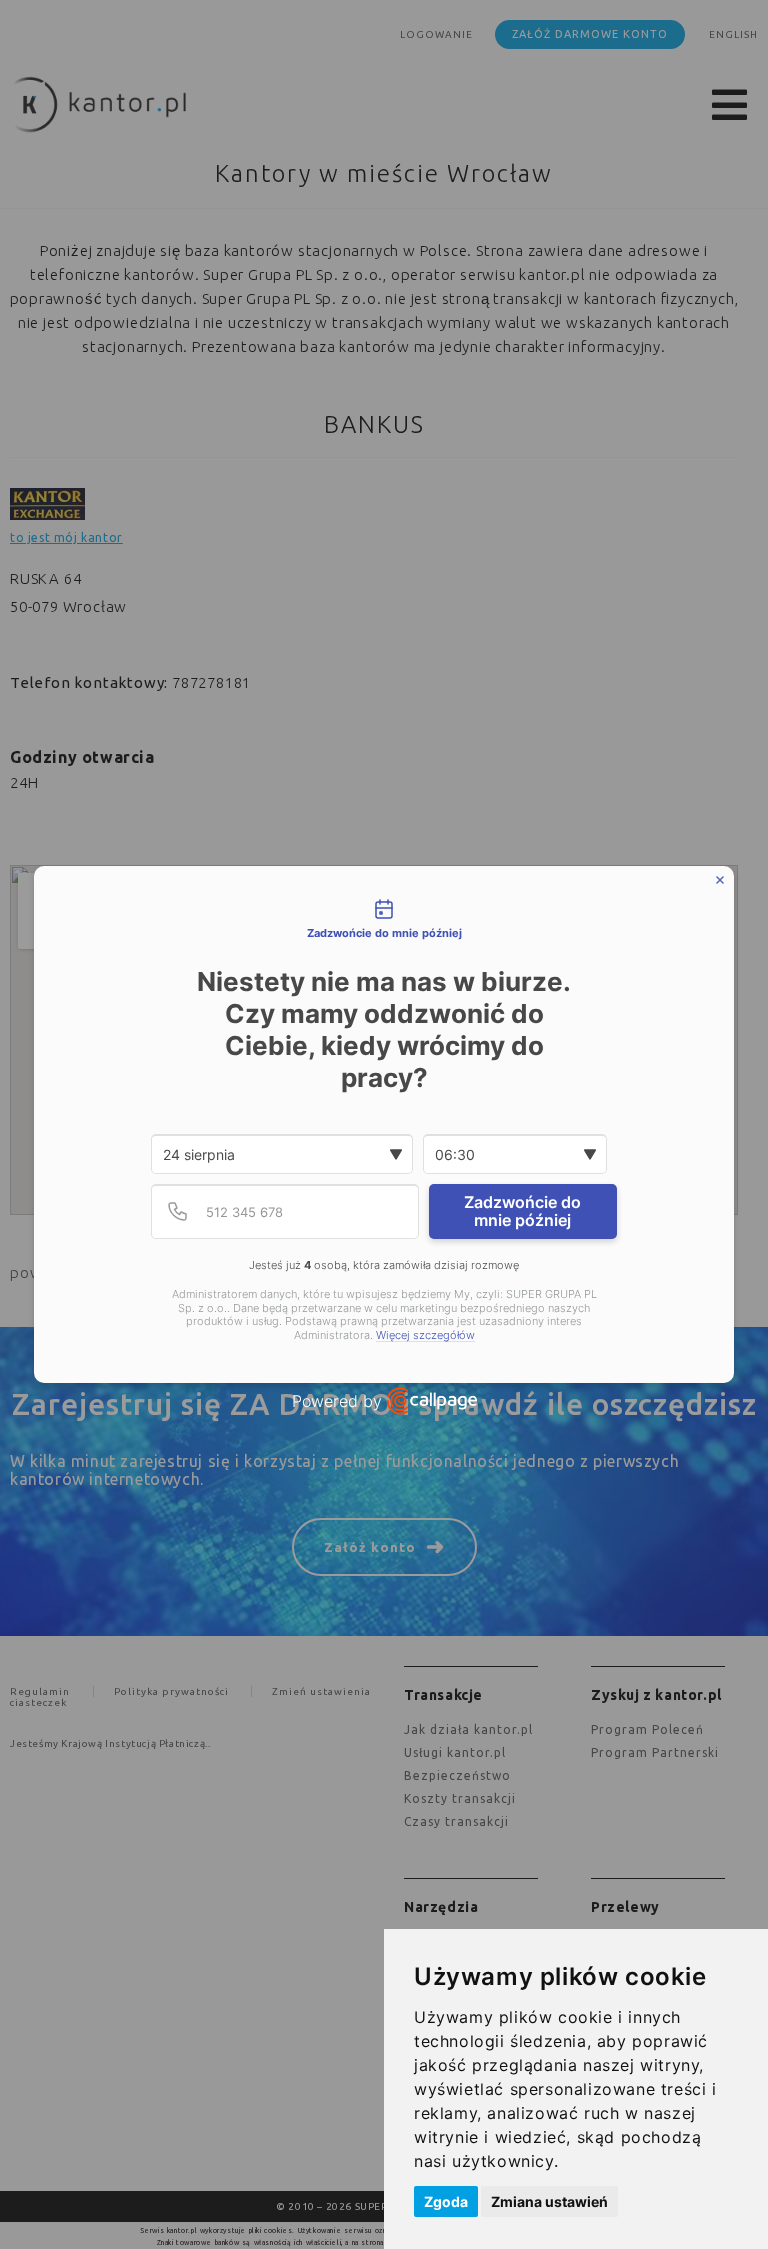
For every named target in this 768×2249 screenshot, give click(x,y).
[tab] (384, 921)
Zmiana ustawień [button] (549, 2201)
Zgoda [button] (446, 2201)
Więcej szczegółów (425, 1335)
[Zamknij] (720, 880)
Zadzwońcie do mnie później (522, 1211)
